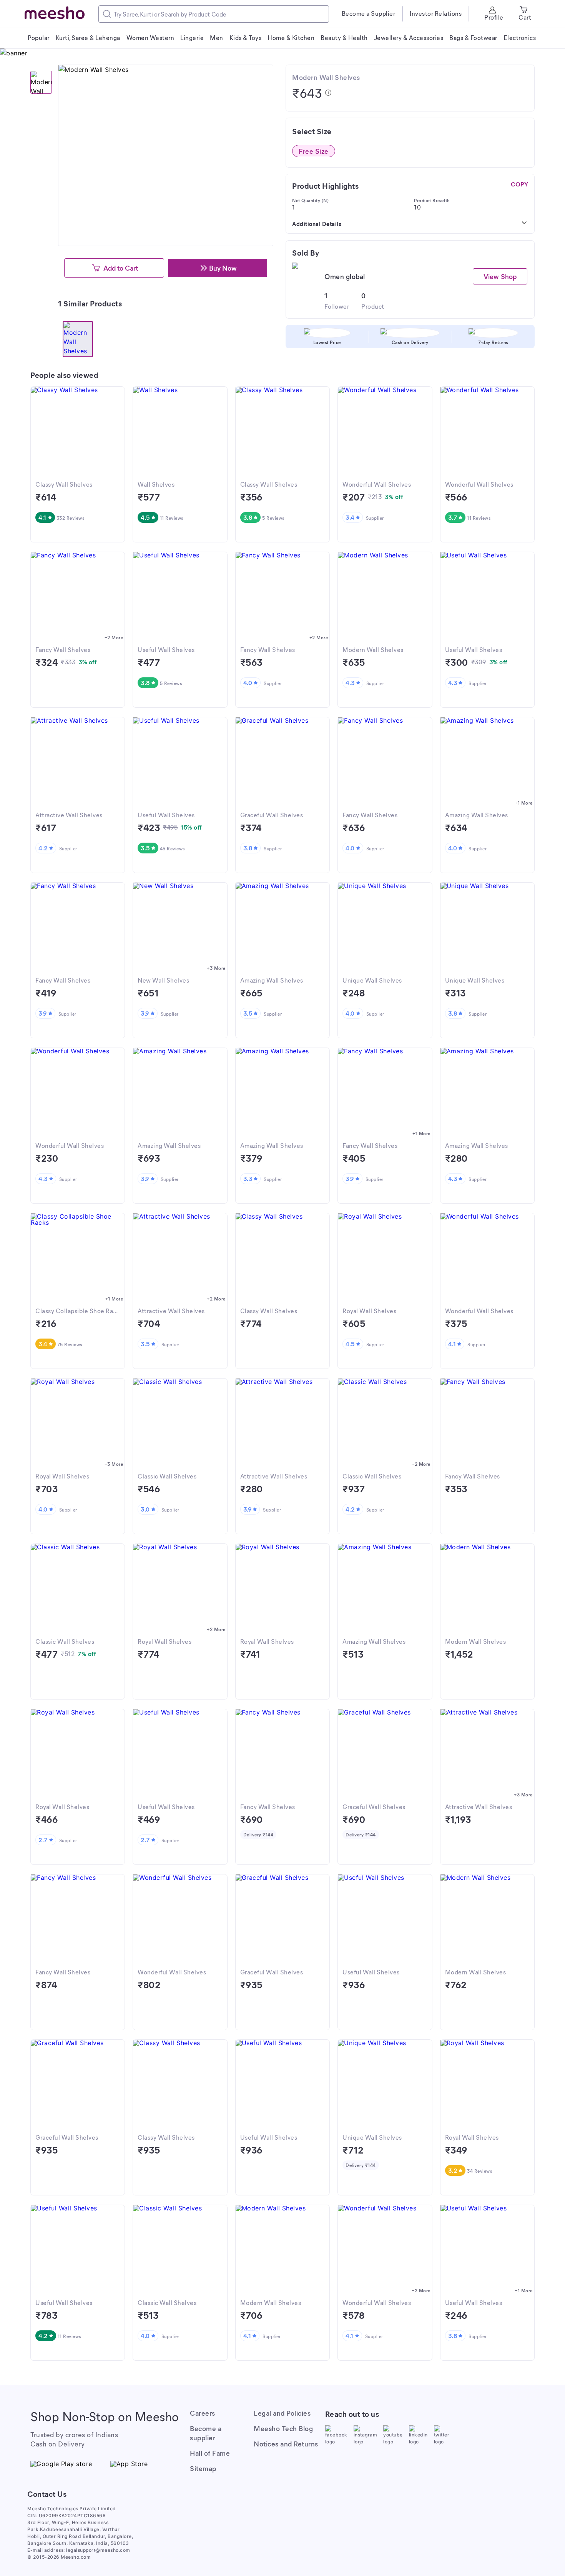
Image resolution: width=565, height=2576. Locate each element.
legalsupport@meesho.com (98, 2550)
